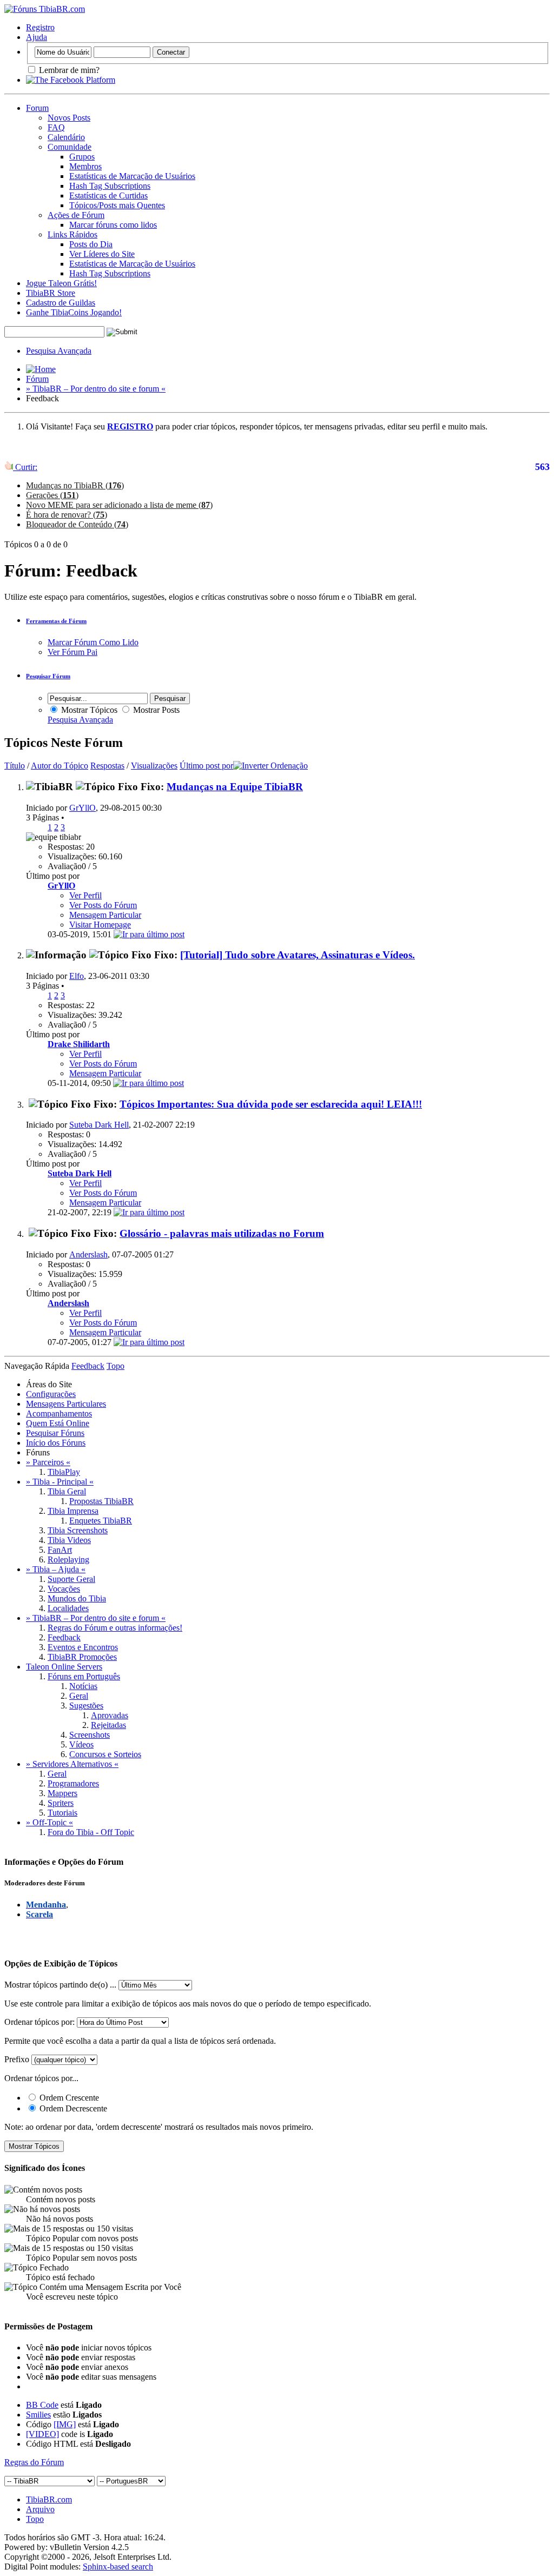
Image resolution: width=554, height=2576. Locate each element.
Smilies (38, 2415)
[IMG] (65, 2424)
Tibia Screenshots (78, 1530)
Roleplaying (68, 1559)
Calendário (66, 137)
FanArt (60, 1550)
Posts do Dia (91, 244)
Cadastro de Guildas (61, 303)
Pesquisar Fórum (48, 676)
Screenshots (90, 1735)
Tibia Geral (67, 1491)
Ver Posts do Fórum (103, 905)
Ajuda (37, 37)
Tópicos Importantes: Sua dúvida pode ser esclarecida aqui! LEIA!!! (271, 1104)
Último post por (206, 766)
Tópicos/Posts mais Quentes (117, 205)
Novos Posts (69, 118)
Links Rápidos (72, 234)
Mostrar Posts (155, 710)
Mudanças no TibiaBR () (75, 485)
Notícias (83, 1686)
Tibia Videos (69, 1540)
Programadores (73, 1783)
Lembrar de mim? (68, 70)
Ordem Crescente (68, 2098)
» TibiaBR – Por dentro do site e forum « (96, 389)
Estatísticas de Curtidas (108, 196)
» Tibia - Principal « (60, 1482)
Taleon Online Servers (64, 1667)
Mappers (62, 1793)
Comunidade (70, 147)
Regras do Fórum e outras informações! (115, 1628)
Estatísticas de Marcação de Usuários (132, 176)
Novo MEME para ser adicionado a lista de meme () (119, 505)
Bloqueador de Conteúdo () (77, 524)
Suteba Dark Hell (99, 1125)
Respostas (107, 766)
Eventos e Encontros (83, 1647)
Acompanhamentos (59, 1413)
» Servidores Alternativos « (72, 1764)
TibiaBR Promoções (82, 1657)
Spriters (61, 1803)
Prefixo (17, 2059)
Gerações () (52, 495)
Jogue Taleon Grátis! (61, 283)
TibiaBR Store (51, 293)
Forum (37, 108)
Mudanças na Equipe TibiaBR (235, 787)
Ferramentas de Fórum (56, 621)
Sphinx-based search (118, 2567)
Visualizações (154, 766)
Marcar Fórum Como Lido (93, 642)
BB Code (42, 2405)
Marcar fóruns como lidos (113, 225)
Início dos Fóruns (56, 1443)
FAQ (56, 127)
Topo (116, 1366)
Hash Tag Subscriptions (110, 186)
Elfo (77, 976)
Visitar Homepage (100, 925)
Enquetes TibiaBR (101, 1521)
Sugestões (86, 1706)
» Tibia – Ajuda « (56, 1569)
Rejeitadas (108, 1725)
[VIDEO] (42, 2434)
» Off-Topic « (50, 1822)
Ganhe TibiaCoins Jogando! (74, 312)
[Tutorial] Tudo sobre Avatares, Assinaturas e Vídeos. (298, 955)
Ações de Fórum (76, 215)
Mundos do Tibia (77, 1598)
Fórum (37, 379)
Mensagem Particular (105, 915)
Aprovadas (110, 1715)
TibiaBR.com (49, 2499)
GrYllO (83, 808)
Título (15, 766)
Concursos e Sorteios (105, 1754)
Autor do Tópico (60, 766)
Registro (40, 27)
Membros (85, 166)
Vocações (64, 1589)
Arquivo (40, 2509)
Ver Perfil (85, 895)
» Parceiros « (48, 1462)
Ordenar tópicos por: (39, 2022)
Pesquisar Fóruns (55, 1433)
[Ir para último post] (149, 934)
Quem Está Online (58, 1423)
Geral (79, 1696)
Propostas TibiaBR (101, 1501)
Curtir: (25, 467)
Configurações (51, 1394)
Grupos (82, 157)
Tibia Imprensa (73, 1511)
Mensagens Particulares (66, 1404)
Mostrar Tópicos (88, 710)
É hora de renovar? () (67, 515)
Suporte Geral (71, 1579)
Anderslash (88, 1254)
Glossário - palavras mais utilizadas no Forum (222, 1233)
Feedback (64, 1637)
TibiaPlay (64, 1472)
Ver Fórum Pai (72, 652)
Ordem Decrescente (72, 2108)
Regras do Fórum (34, 2462)
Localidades (68, 1608)
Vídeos (81, 1744)
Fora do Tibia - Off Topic (91, 1832)
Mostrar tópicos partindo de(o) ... (60, 1985)
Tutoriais (62, 1813)
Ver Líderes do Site (102, 254)
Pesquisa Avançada (59, 351)
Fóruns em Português (84, 1676)
